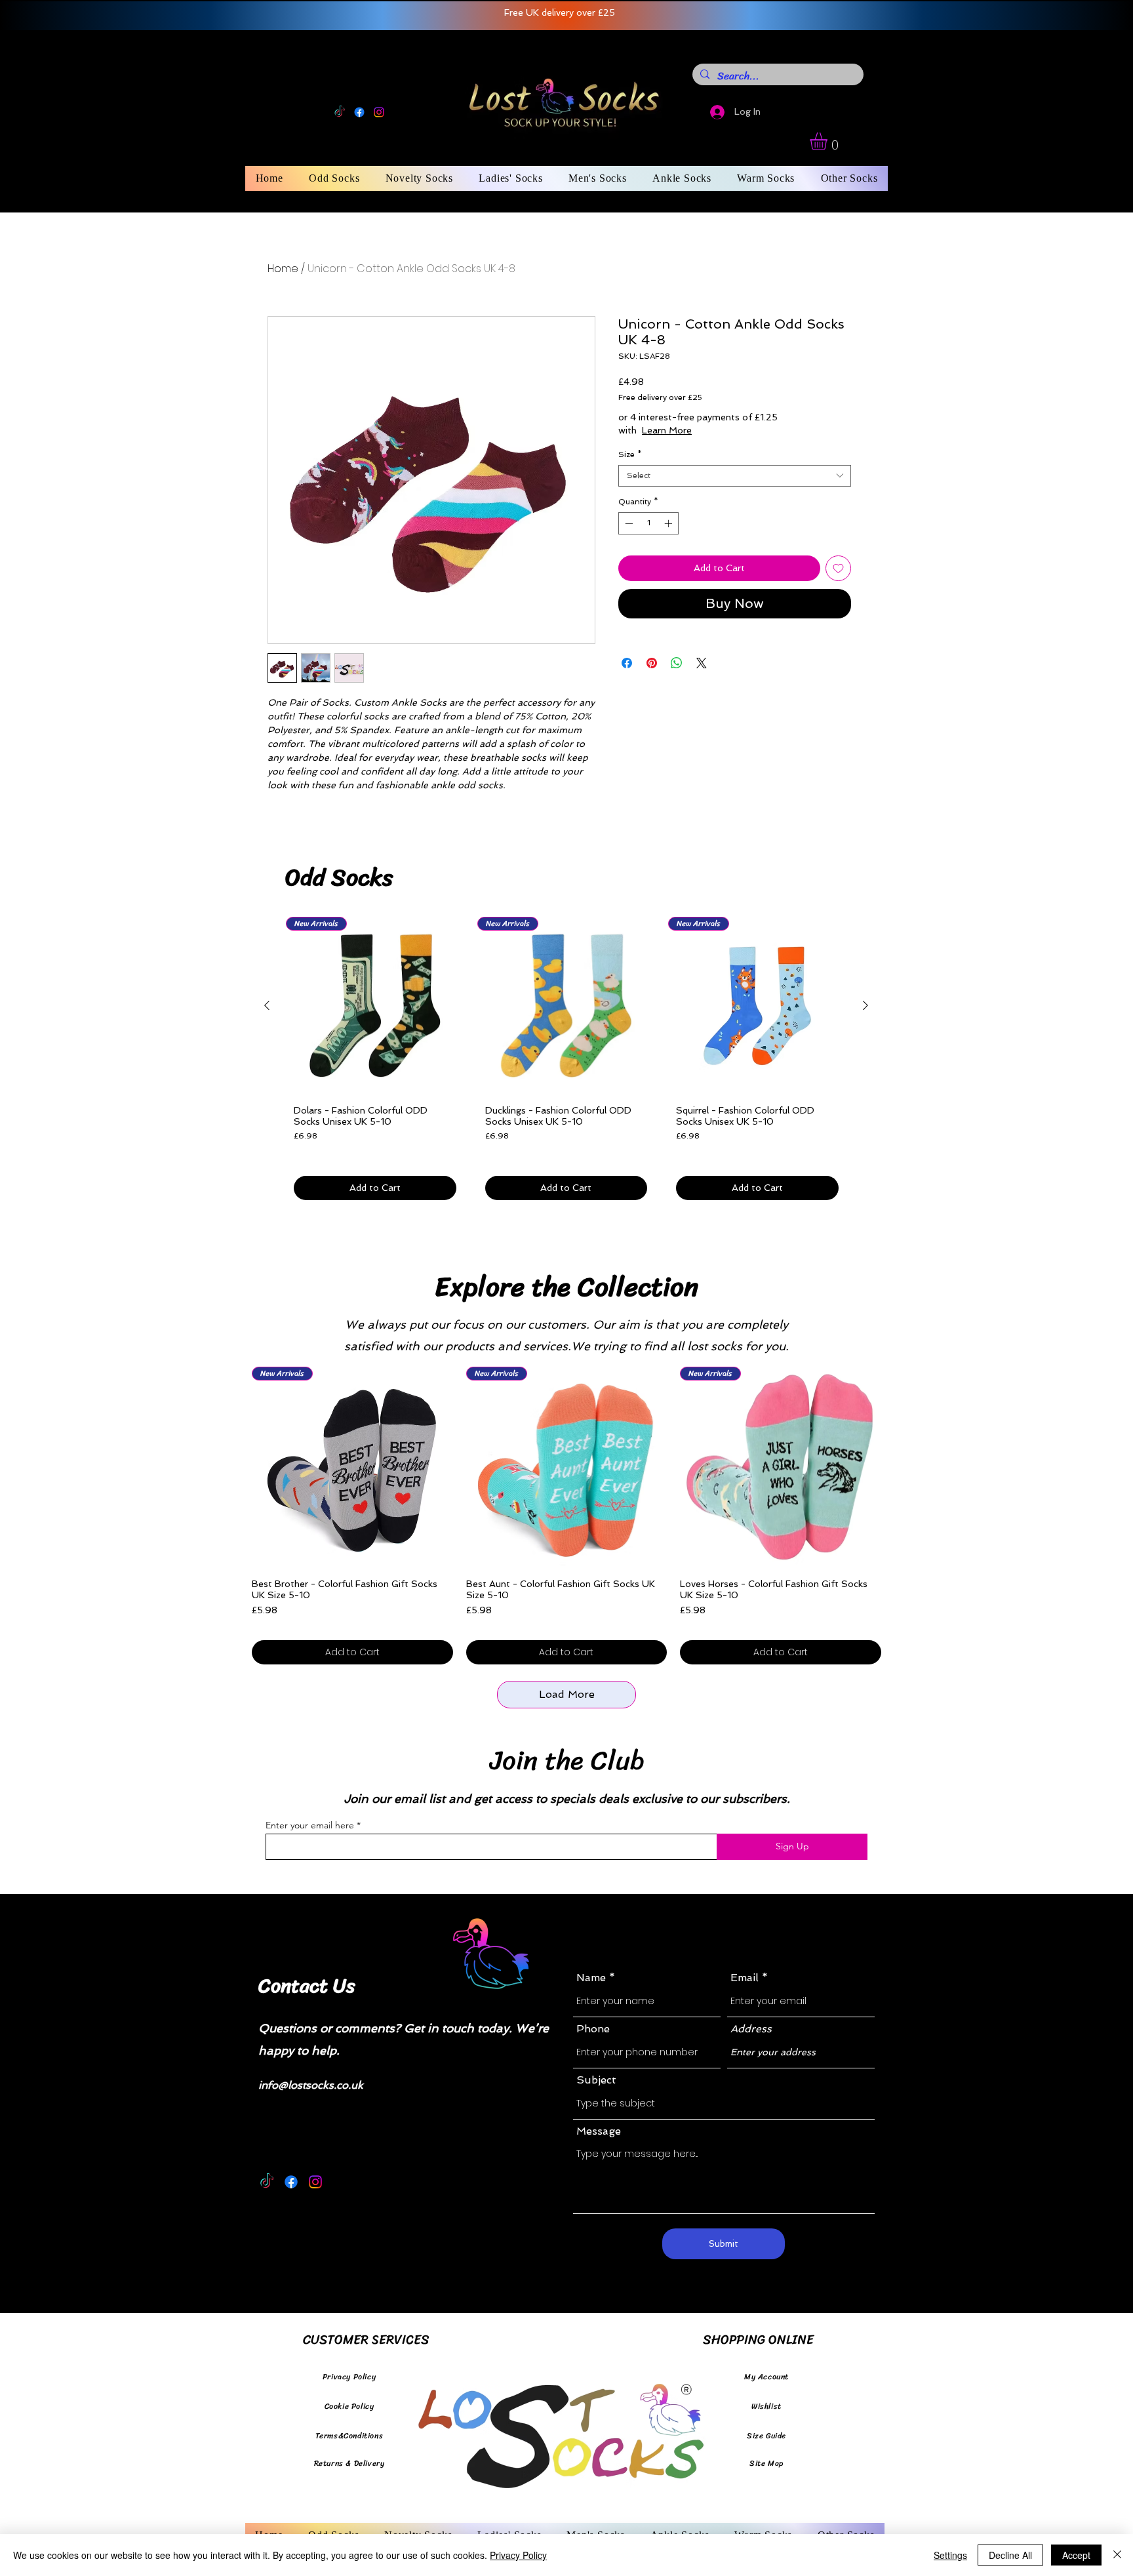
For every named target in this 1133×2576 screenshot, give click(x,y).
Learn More (720, 430)
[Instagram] (379, 112)
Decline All (1010, 2555)
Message (599, 2131)
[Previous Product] (267, 1005)
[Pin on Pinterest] (652, 663)
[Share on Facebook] (627, 663)
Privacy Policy (518, 2555)
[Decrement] (627, 523)
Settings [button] (950, 2555)
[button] (829, 141)
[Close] (1117, 2555)
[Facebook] (359, 112)
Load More (567, 1694)
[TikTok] (340, 112)
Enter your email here (310, 1825)
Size (630, 454)
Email (745, 1978)
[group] (566, 1063)
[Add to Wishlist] (838, 568)
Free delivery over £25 (660, 397)
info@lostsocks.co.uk (311, 2085)
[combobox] (735, 476)
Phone (593, 2029)
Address (751, 2029)
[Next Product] (865, 1005)
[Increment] (669, 523)
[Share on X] (702, 663)
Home (283, 269)
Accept (1076, 2555)
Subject (596, 2080)
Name (591, 1978)
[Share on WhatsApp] (677, 663)
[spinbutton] (648, 523)
